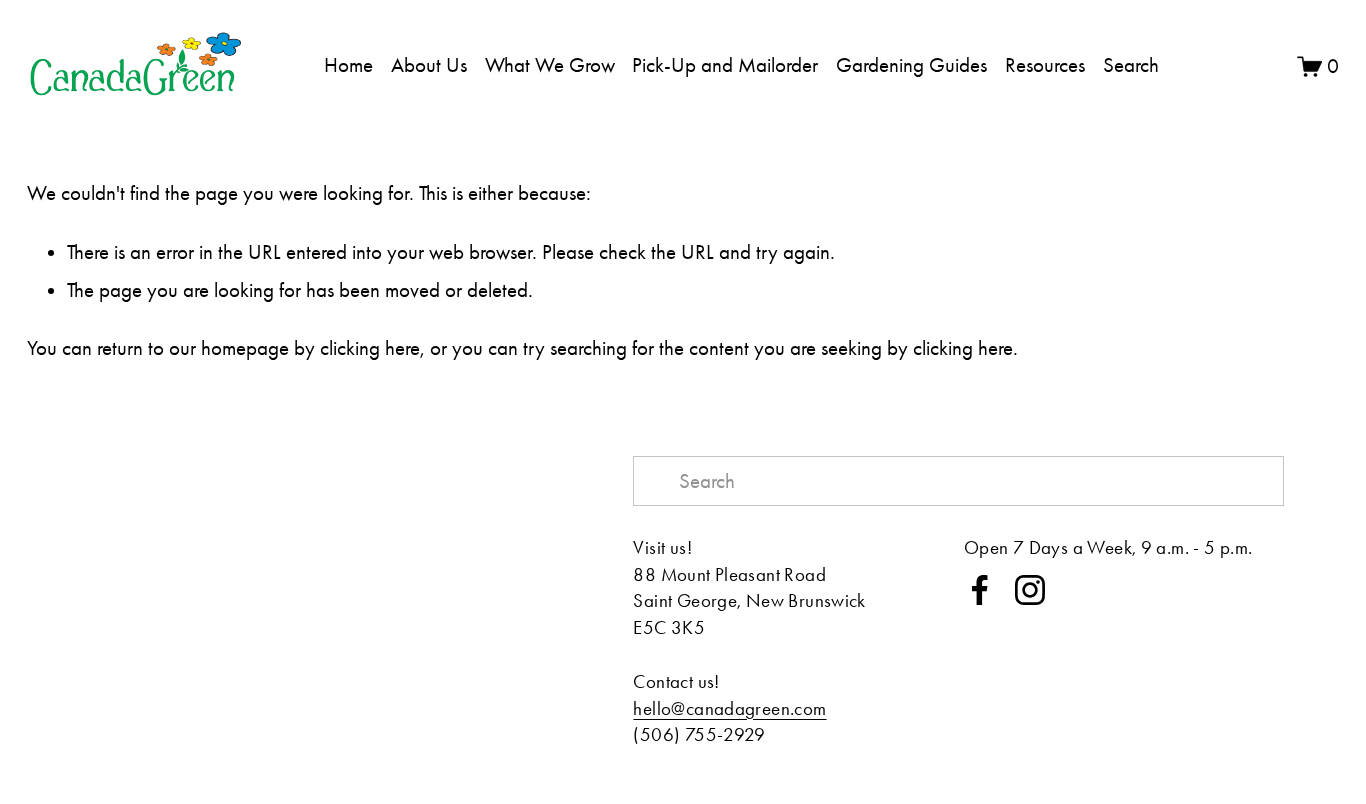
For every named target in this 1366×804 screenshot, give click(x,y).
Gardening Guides (911, 65)
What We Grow (550, 65)
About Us (429, 65)
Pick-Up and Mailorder (725, 65)
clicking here (370, 348)
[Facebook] (980, 590)
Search (1131, 65)
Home (348, 65)
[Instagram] (1030, 590)
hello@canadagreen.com (729, 708)
